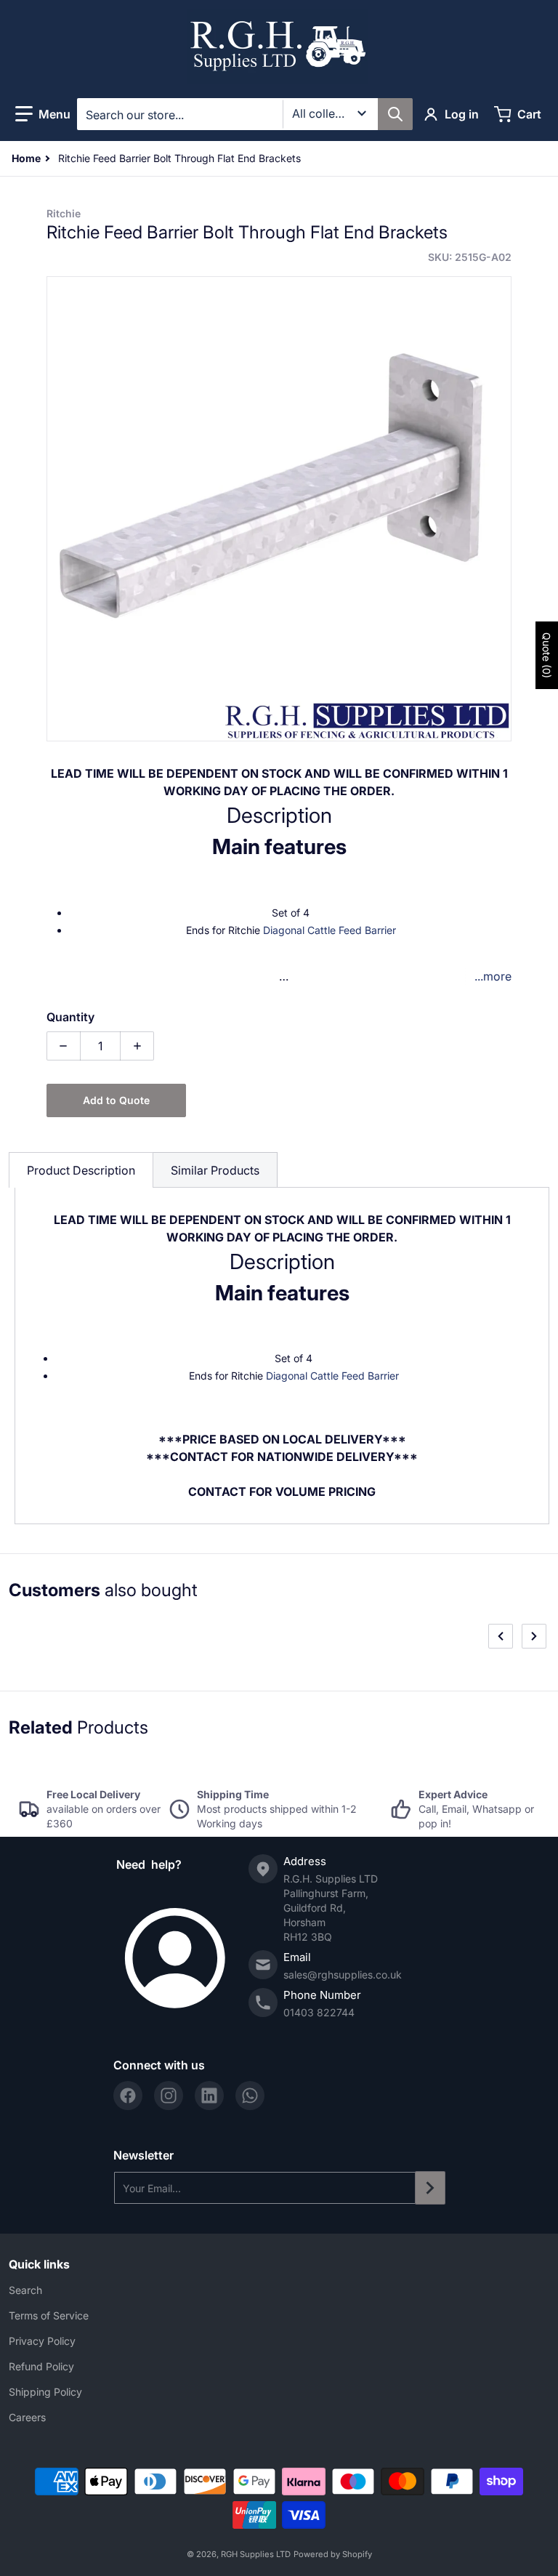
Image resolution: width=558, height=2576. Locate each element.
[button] (43, 114)
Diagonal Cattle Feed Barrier (329, 930)
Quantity (70, 1017)
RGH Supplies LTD (256, 2554)
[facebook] (128, 2096)
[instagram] (169, 2096)
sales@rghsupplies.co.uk (343, 1975)
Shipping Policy (45, 2392)
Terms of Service (49, 2315)
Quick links (39, 2264)
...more (493, 976)
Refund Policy (41, 2366)
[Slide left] (501, 1636)
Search (25, 2290)
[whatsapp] (250, 2096)
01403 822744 (319, 2012)
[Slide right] (534, 1636)
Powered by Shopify (333, 2554)
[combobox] (244, 114)
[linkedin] (209, 2096)
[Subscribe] (430, 2188)
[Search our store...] (395, 114)
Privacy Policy (42, 2341)
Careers (27, 2417)
